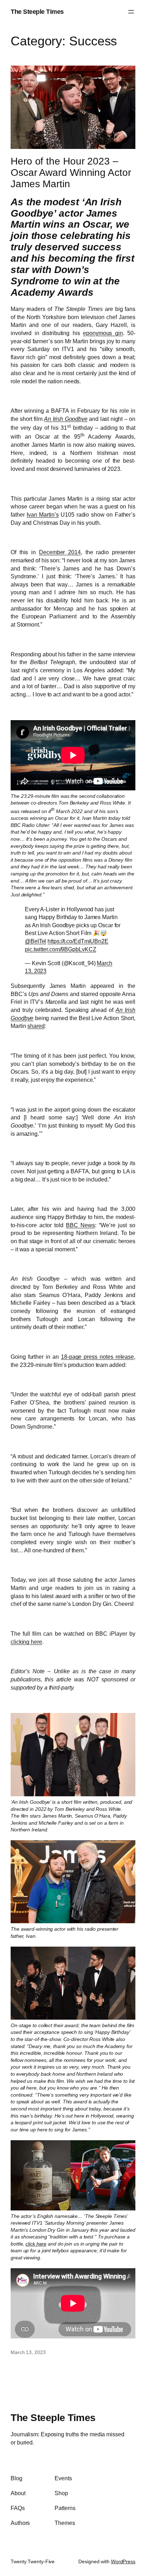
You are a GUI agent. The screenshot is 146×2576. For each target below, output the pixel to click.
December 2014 (60, 552)
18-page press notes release (97, 1357)
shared (36, 1026)
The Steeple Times (37, 12)
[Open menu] (131, 12)
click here (36, 2244)
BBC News (80, 1225)
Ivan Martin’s (43, 514)
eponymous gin (103, 333)
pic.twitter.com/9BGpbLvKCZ (60, 949)
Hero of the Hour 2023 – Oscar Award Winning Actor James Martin (71, 173)
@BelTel (35, 941)
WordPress (123, 2561)
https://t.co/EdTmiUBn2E (78, 941)
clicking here (26, 1642)
